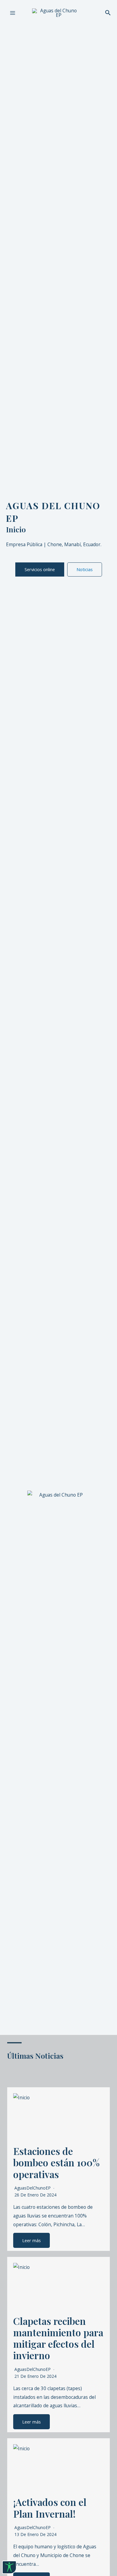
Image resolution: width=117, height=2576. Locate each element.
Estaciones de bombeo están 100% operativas (56, 2162)
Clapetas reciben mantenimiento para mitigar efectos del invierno (58, 2338)
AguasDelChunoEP (33, 2188)
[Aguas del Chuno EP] (56, 13)
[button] (108, 13)
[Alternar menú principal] (12, 13)
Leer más (31, 2240)
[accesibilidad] (9, 2567)
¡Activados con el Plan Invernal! (50, 2508)
